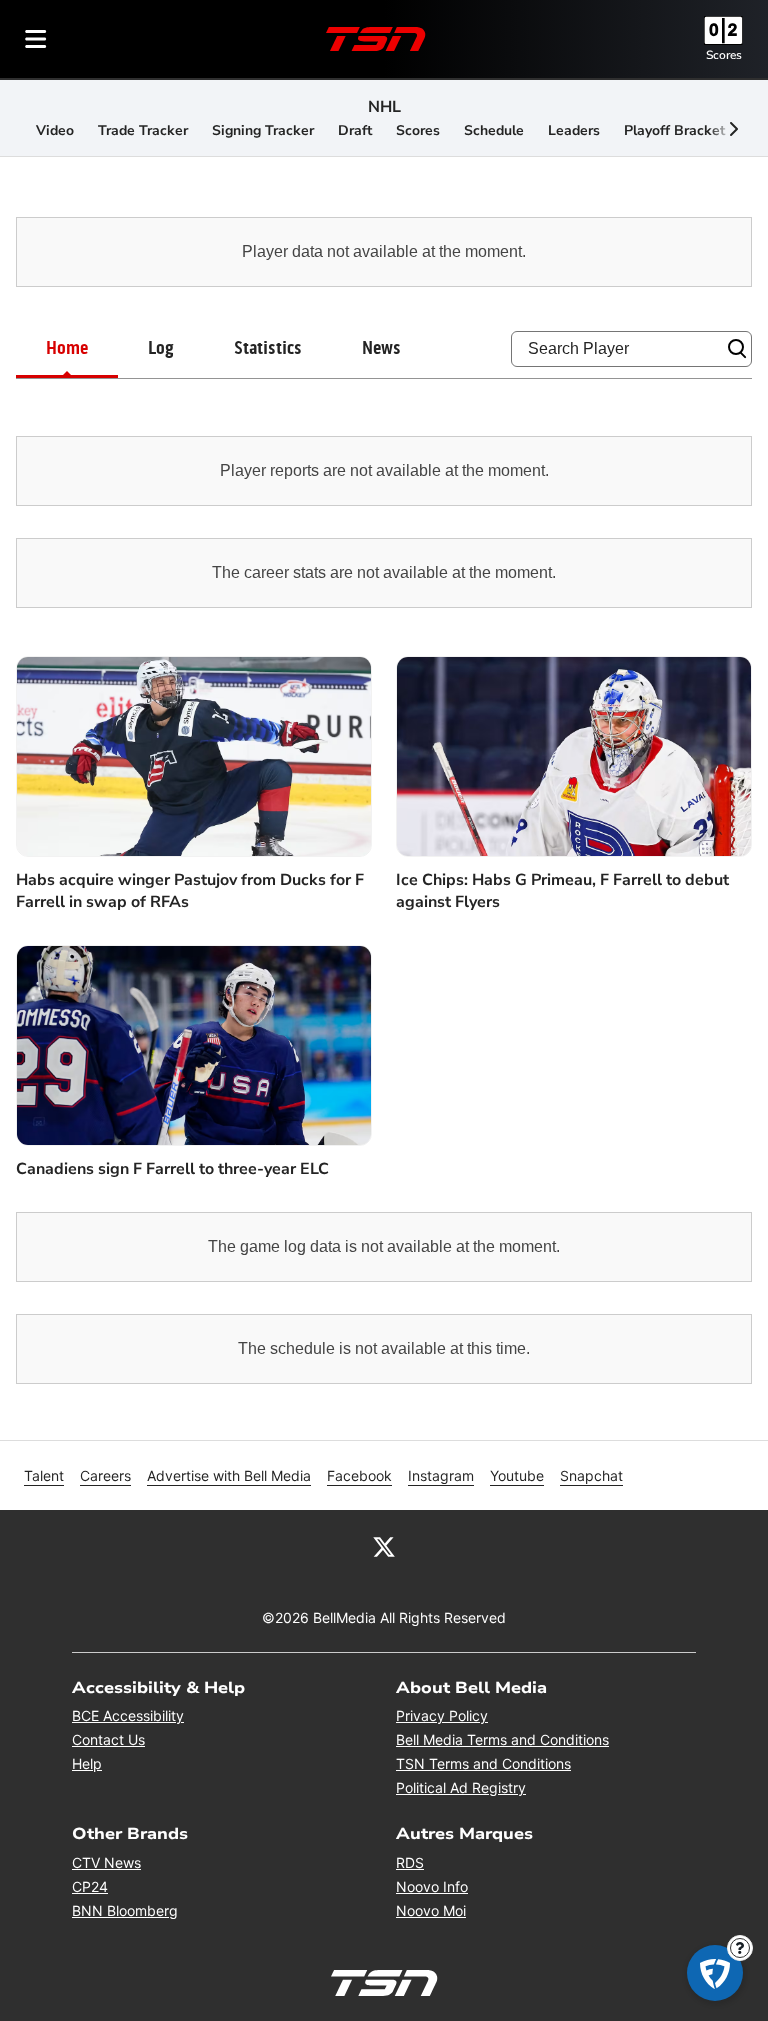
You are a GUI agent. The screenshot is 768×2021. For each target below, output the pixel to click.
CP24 (90, 1886)
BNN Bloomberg (125, 1910)
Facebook (359, 1475)
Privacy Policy (442, 1715)
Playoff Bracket (674, 130)
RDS (410, 1862)
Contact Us (108, 1739)
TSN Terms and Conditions (483, 1763)
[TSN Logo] (376, 39)
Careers (105, 1475)
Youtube (517, 1475)
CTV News (106, 1862)
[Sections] (36, 39)
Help (87, 1763)
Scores (724, 55)
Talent (44, 1475)
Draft (355, 130)
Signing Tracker (263, 130)
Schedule (494, 130)
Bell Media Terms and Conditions (502, 1739)
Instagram (441, 1475)
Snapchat (591, 1475)
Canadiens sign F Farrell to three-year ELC (172, 1169)
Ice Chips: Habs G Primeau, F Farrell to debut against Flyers (562, 891)
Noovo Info (432, 1886)
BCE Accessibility (128, 1715)
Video (55, 130)
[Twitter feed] (384, 1546)
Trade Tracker (143, 130)
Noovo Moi (431, 1910)
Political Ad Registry (461, 1787)
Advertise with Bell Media (229, 1475)
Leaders (574, 130)
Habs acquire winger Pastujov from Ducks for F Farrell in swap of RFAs (190, 891)
